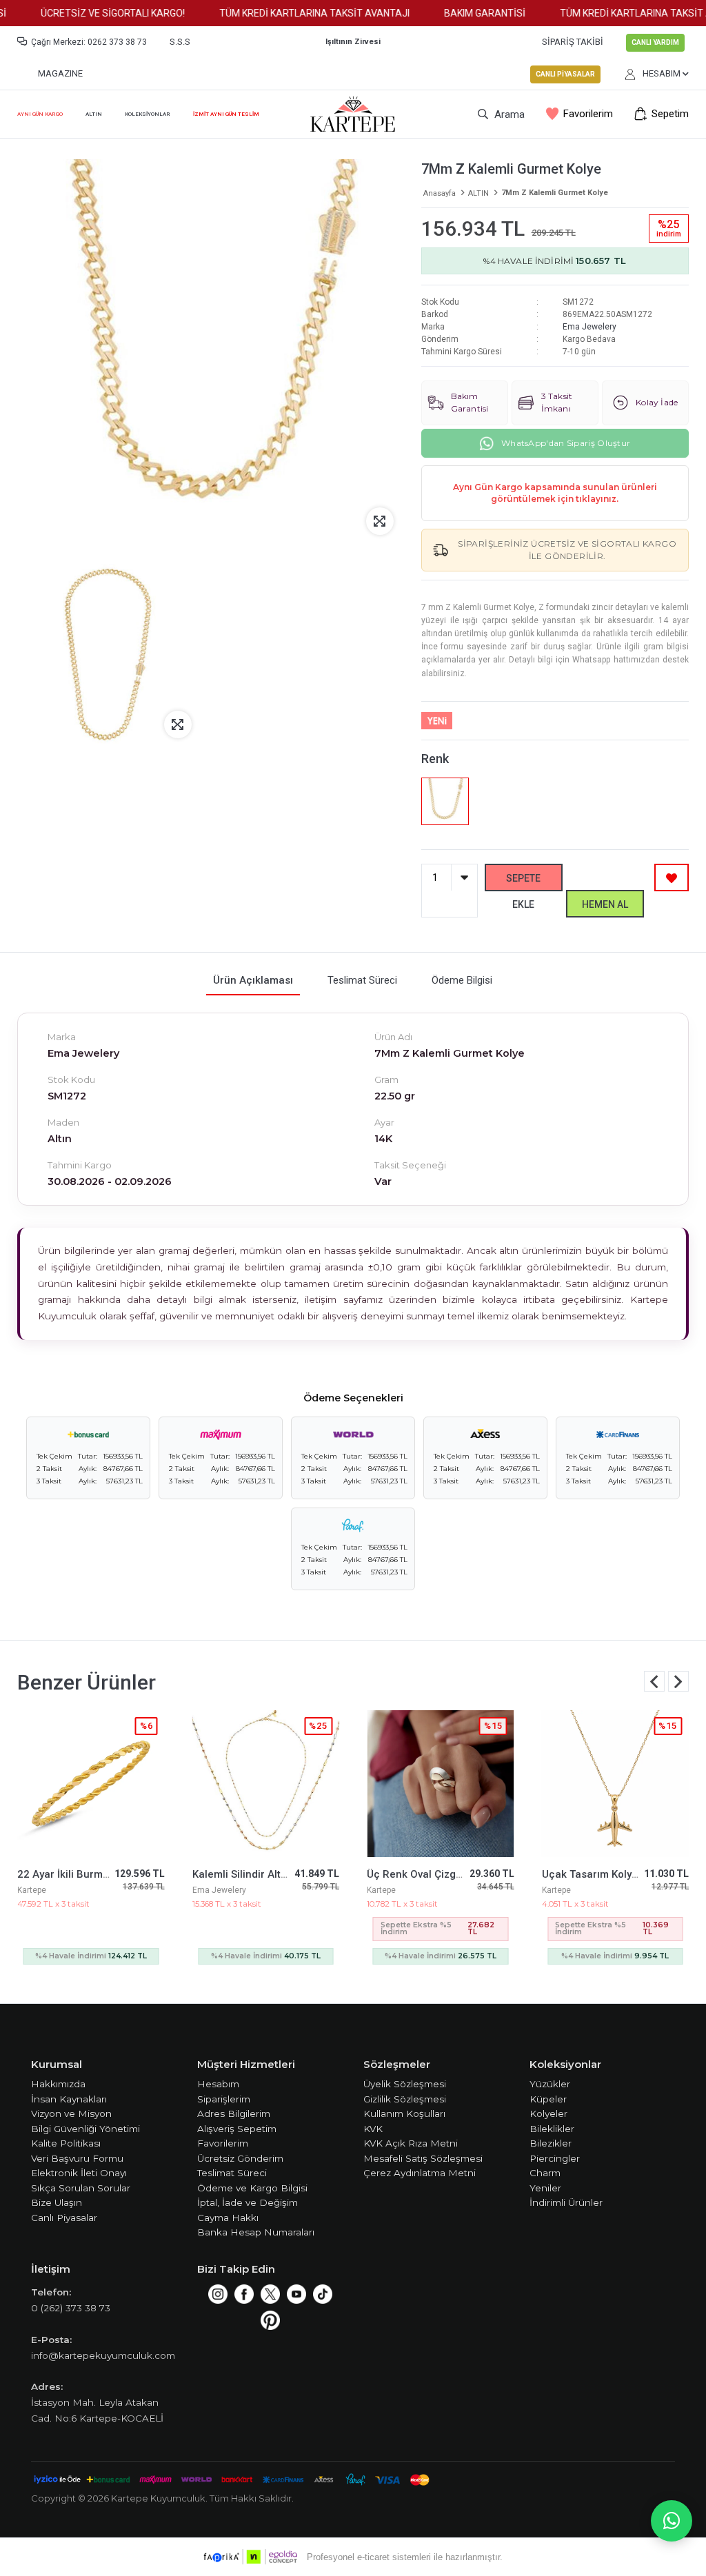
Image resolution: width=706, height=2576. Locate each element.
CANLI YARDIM (655, 42)
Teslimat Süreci (232, 2173)
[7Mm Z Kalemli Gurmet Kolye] (445, 802)
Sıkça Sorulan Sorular (81, 2188)
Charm (545, 2173)
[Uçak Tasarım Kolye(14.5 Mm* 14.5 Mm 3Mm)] (441, 1784)
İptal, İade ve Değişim (248, 2202)
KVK (373, 2129)
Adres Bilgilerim (234, 2113)
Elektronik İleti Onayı (79, 2173)
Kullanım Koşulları (404, 2113)
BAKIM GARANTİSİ (462, 13)
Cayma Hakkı (228, 2218)
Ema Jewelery (589, 327)
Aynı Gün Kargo (40, 114)
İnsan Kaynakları (69, 2099)
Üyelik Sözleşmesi (405, 2084)
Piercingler (555, 2158)
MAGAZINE (60, 73)
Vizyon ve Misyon (71, 2113)
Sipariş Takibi (573, 42)
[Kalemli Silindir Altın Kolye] (91, 1784)
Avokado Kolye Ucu (588, 1874)
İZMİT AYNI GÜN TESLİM (226, 114)
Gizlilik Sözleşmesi (405, 2099)
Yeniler (545, 2188)
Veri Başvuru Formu (77, 2158)
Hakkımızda (58, 2084)
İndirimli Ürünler (566, 2202)
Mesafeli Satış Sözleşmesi (423, 2158)
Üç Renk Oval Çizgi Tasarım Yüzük (275, 1874)
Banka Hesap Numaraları (256, 2232)
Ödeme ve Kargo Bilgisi (252, 2188)
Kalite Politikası (66, 2143)
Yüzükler (550, 2084)
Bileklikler (552, 2129)
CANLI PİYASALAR (565, 74)
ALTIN (94, 114)
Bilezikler (551, 2143)
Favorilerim (588, 114)
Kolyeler (548, 2113)
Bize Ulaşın (57, 2202)
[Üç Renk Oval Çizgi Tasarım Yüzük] (266, 1784)
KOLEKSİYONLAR (148, 114)
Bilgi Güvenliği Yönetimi (85, 2129)
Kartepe (207, 1890)
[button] (678, 1681)
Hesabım (218, 2084)
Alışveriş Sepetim (237, 2129)
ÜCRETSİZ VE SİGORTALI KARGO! (90, 13)
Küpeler (548, 2099)
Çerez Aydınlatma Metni (420, 2173)
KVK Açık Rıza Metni (411, 2143)
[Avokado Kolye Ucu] (616, 1784)
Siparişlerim (224, 2099)
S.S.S (180, 42)
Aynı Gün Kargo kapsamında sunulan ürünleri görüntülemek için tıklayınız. (555, 493)
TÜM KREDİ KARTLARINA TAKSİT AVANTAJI (292, 13)
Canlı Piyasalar (64, 2218)
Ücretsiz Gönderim (240, 2158)
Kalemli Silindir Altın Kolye (80, 1874)
